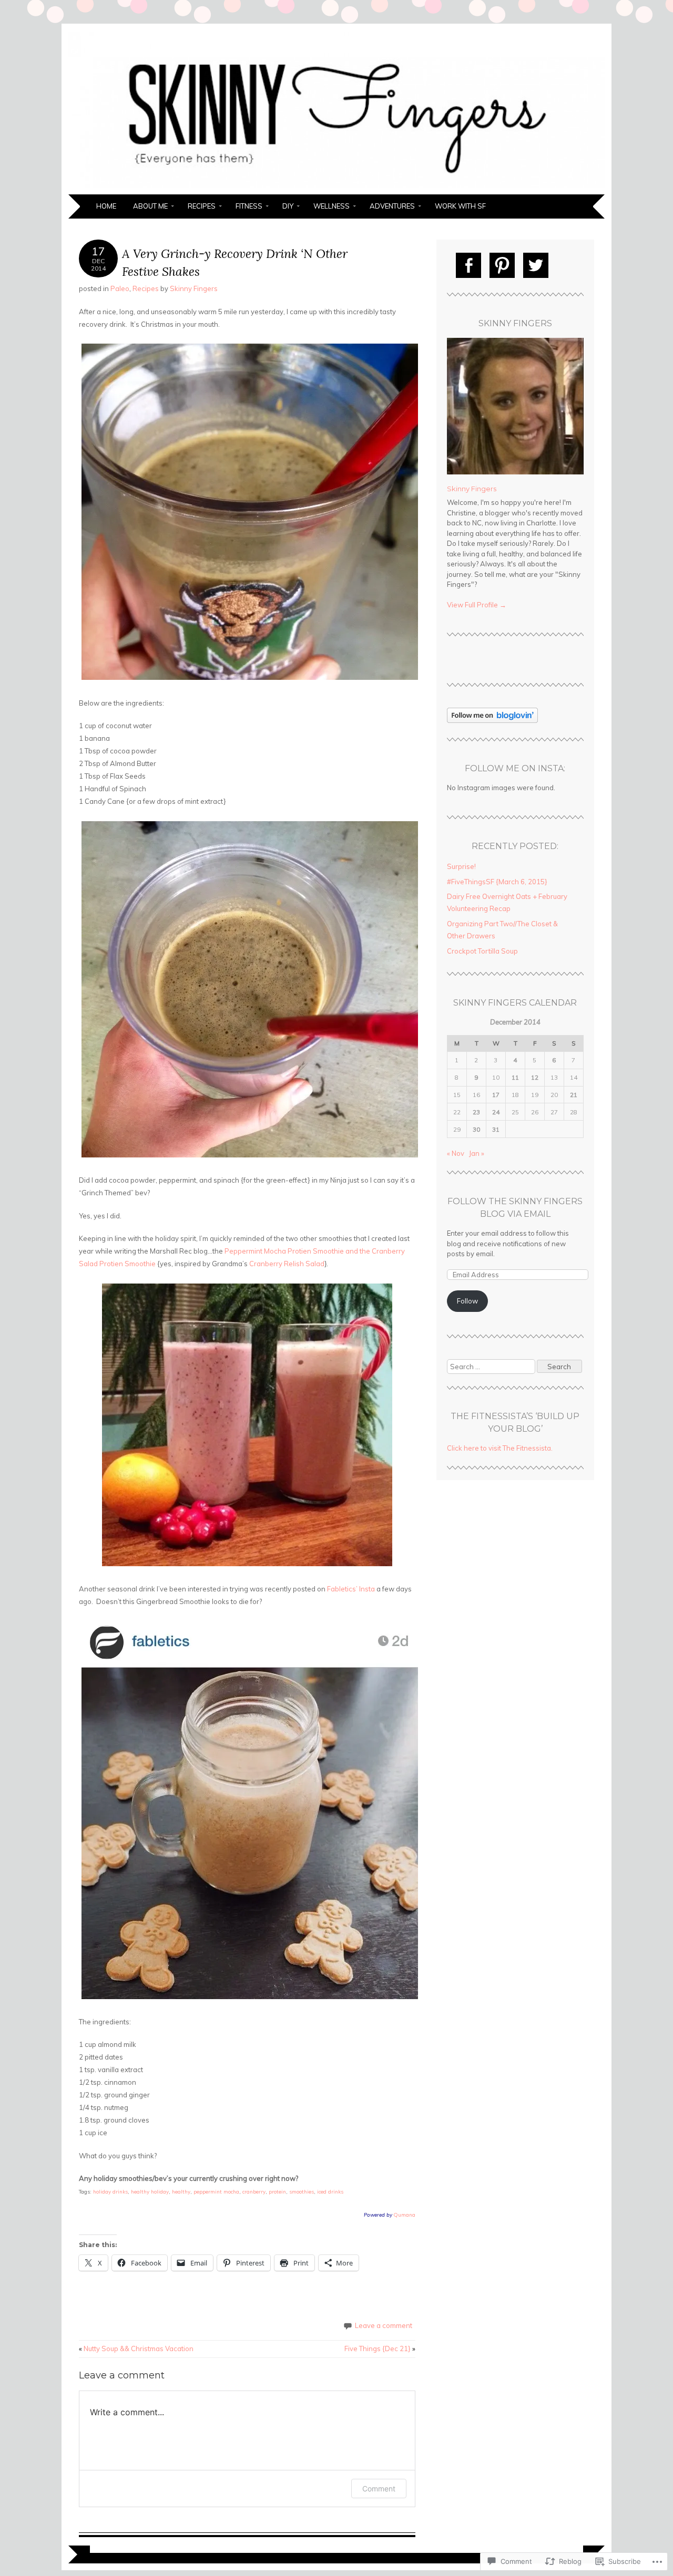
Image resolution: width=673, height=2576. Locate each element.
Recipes (202, 206)
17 (496, 1095)
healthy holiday (150, 2191)
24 (496, 1112)
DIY (288, 206)
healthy (181, 2191)
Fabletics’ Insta (351, 1589)
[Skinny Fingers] (336, 188)
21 (574, 1095)
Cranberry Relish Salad (287, 1264)
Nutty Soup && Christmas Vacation (136, 2349)
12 (535, 1077)
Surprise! (461, 866)
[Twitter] (536, 265)
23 (476, 1112)
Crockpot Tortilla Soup (482, 951)
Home (106, 206)
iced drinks (330, 2191)
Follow (467, 1301)
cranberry (254, 2191)
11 (515, 1077)
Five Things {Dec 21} (380, 2349)
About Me (150, 206)
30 (476, 1129)
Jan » (477, 1153)
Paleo (120, 288)
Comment (379, 2489)
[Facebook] (468, 265)
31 (496, 1129)
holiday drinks (110, 2191)
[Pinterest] (502, 265)
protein (277, 2191)
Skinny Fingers (194, 288)
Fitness (249, 206)
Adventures (392, 206)
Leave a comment (384, 2325)
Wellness (332, 206)
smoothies (302, 2191)
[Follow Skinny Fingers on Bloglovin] (492, 720)
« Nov (456, 1153)
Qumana (405, 2215)
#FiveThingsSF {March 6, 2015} (497, 882)
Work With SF (460, 206)
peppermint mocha (216, 2191)
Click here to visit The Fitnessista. (500, 1448)
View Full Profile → (477, 605)
